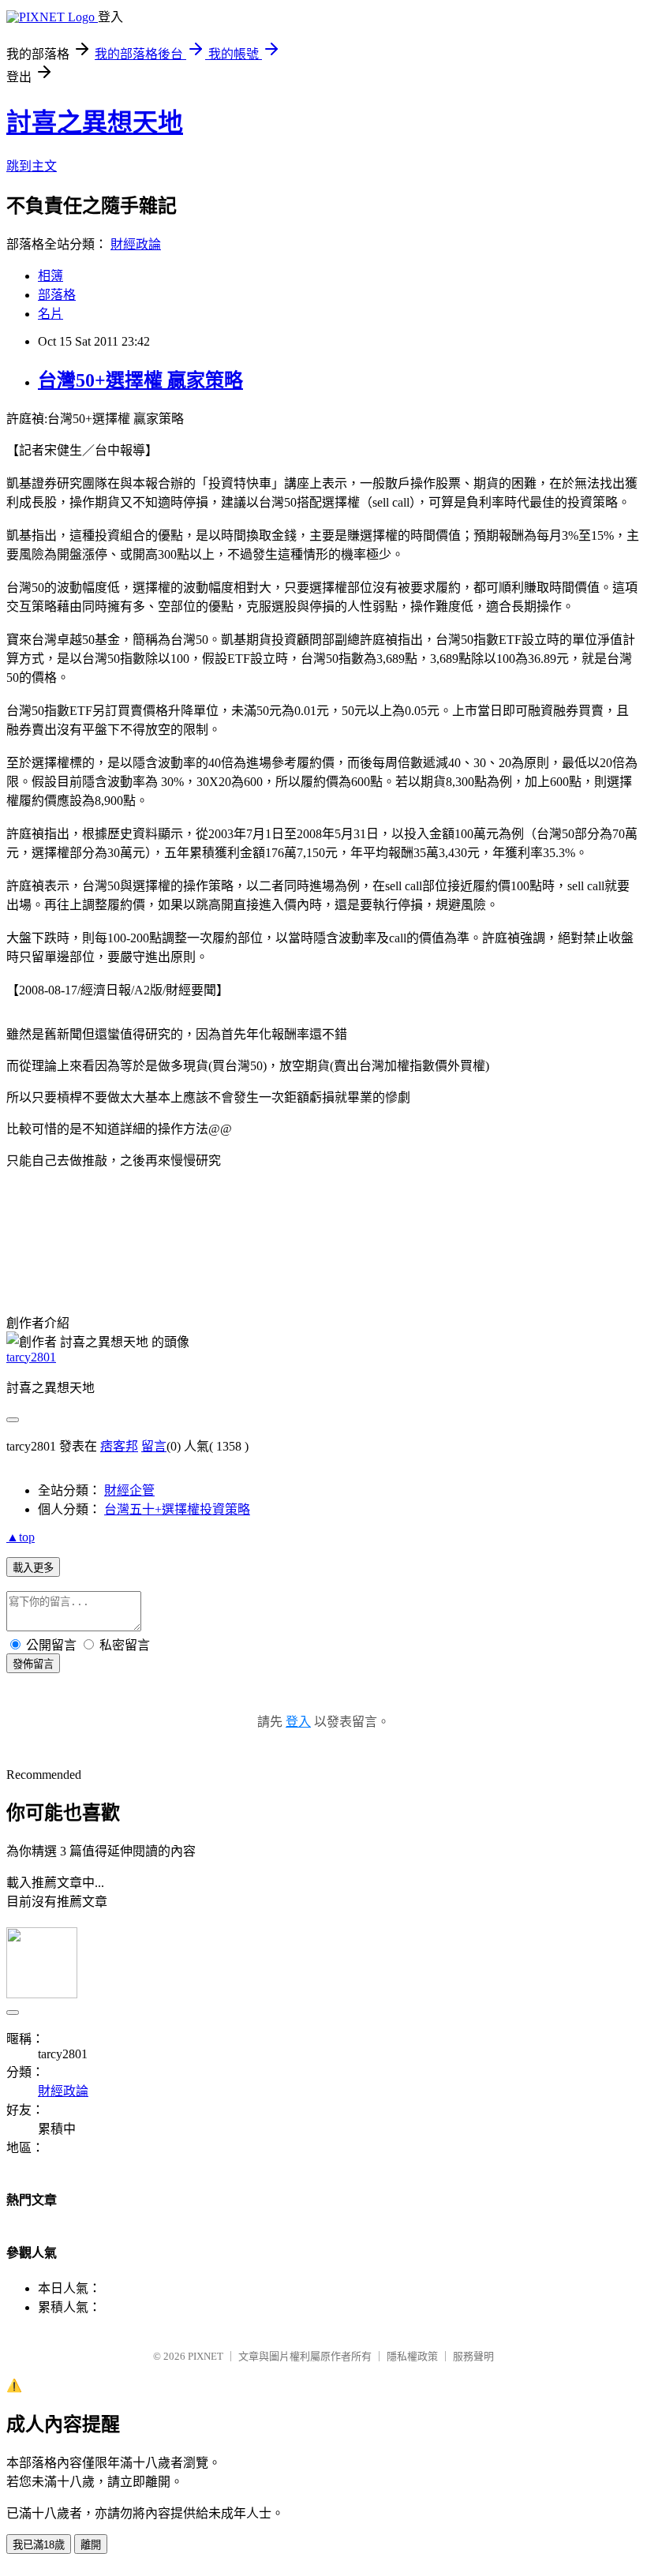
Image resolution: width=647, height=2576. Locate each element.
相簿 (50, 276)
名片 (50, 314)
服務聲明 (473, 2356)
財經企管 (129, 1490)
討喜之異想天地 (95, 122)
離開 (91, 2545)
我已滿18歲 (39, 2545)
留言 (154, 1446)
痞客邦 (119, 1446)
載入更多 (33, 1568)
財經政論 (136, 244)
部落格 (57, 295)
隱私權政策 (412, 2356)
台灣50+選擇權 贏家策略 (140, 380)
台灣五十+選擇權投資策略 (177, 1509)
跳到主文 (32, 166)
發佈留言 (33, 1664)
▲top (21, 1537)
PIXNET (206, 2356)
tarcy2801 (31, 1357)
